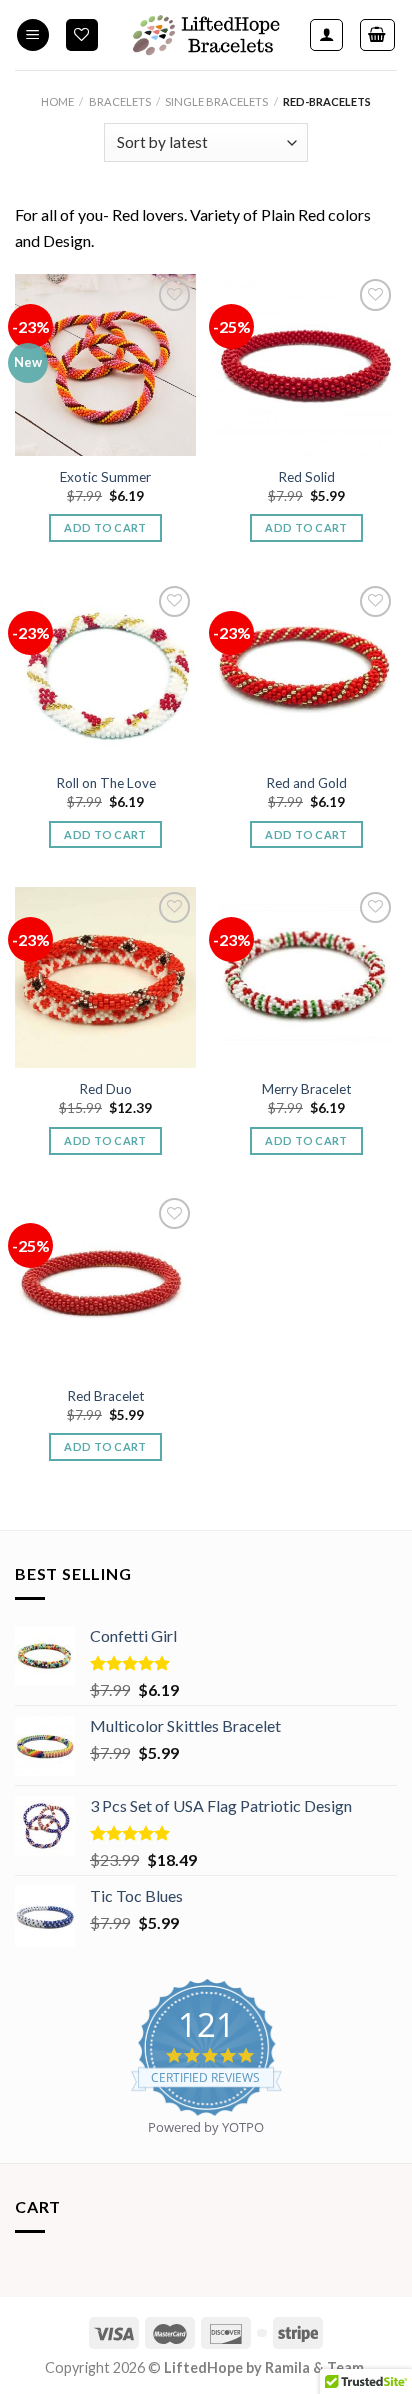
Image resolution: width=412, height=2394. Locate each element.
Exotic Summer (105, 477)
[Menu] (33, 35)
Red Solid (306, 477)
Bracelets (120, 101)
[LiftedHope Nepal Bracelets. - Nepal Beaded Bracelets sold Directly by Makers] (206, 35)
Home (57, 101)
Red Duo (105, 1089)
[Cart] (378, 35)
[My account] (326, 35)
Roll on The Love (106, 783)
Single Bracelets (216, 101)
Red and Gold (306, 783)
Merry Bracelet (307, 1089)
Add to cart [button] (105, 527)
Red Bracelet (106, 1396)
